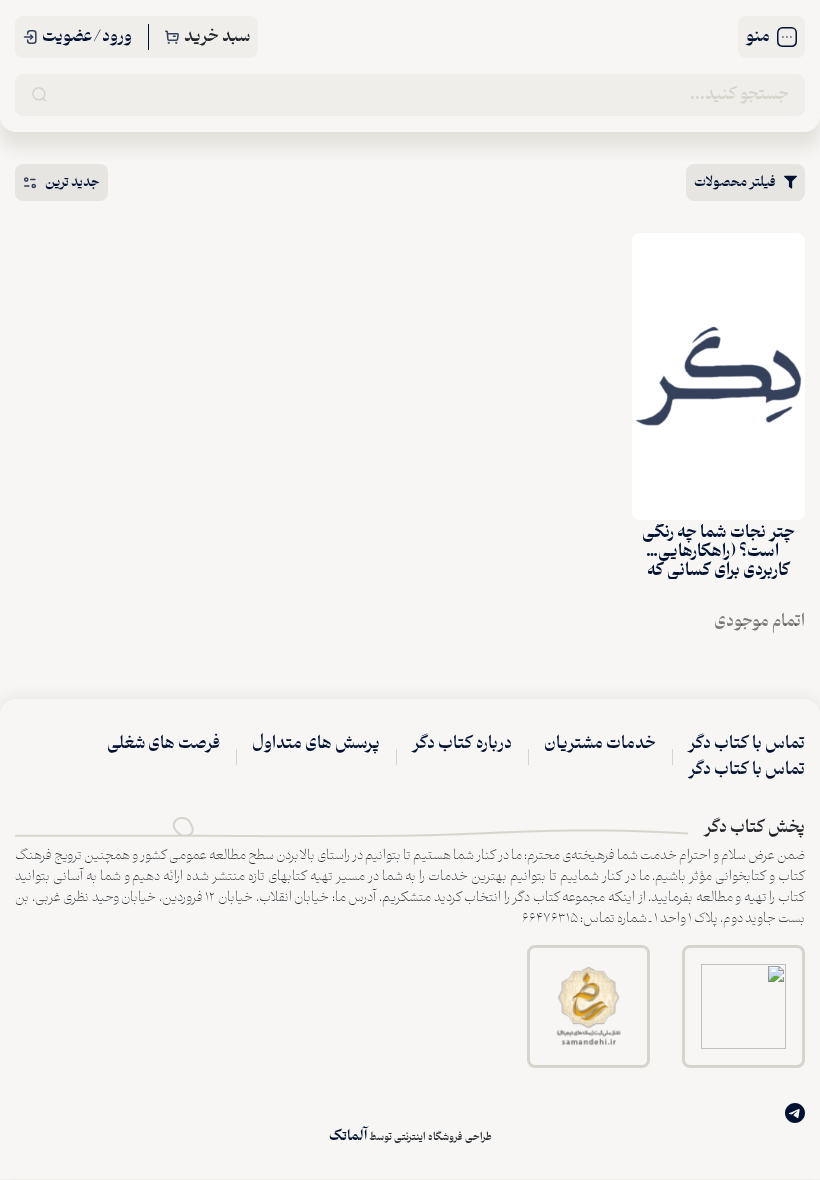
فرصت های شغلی (163, 744)
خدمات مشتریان (600, 744)
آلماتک (348, 1136)
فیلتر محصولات (735, 182)
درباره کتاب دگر (462, 744)
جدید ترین (72, 182)
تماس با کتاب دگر (746, 744)
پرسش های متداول (316, 744)
